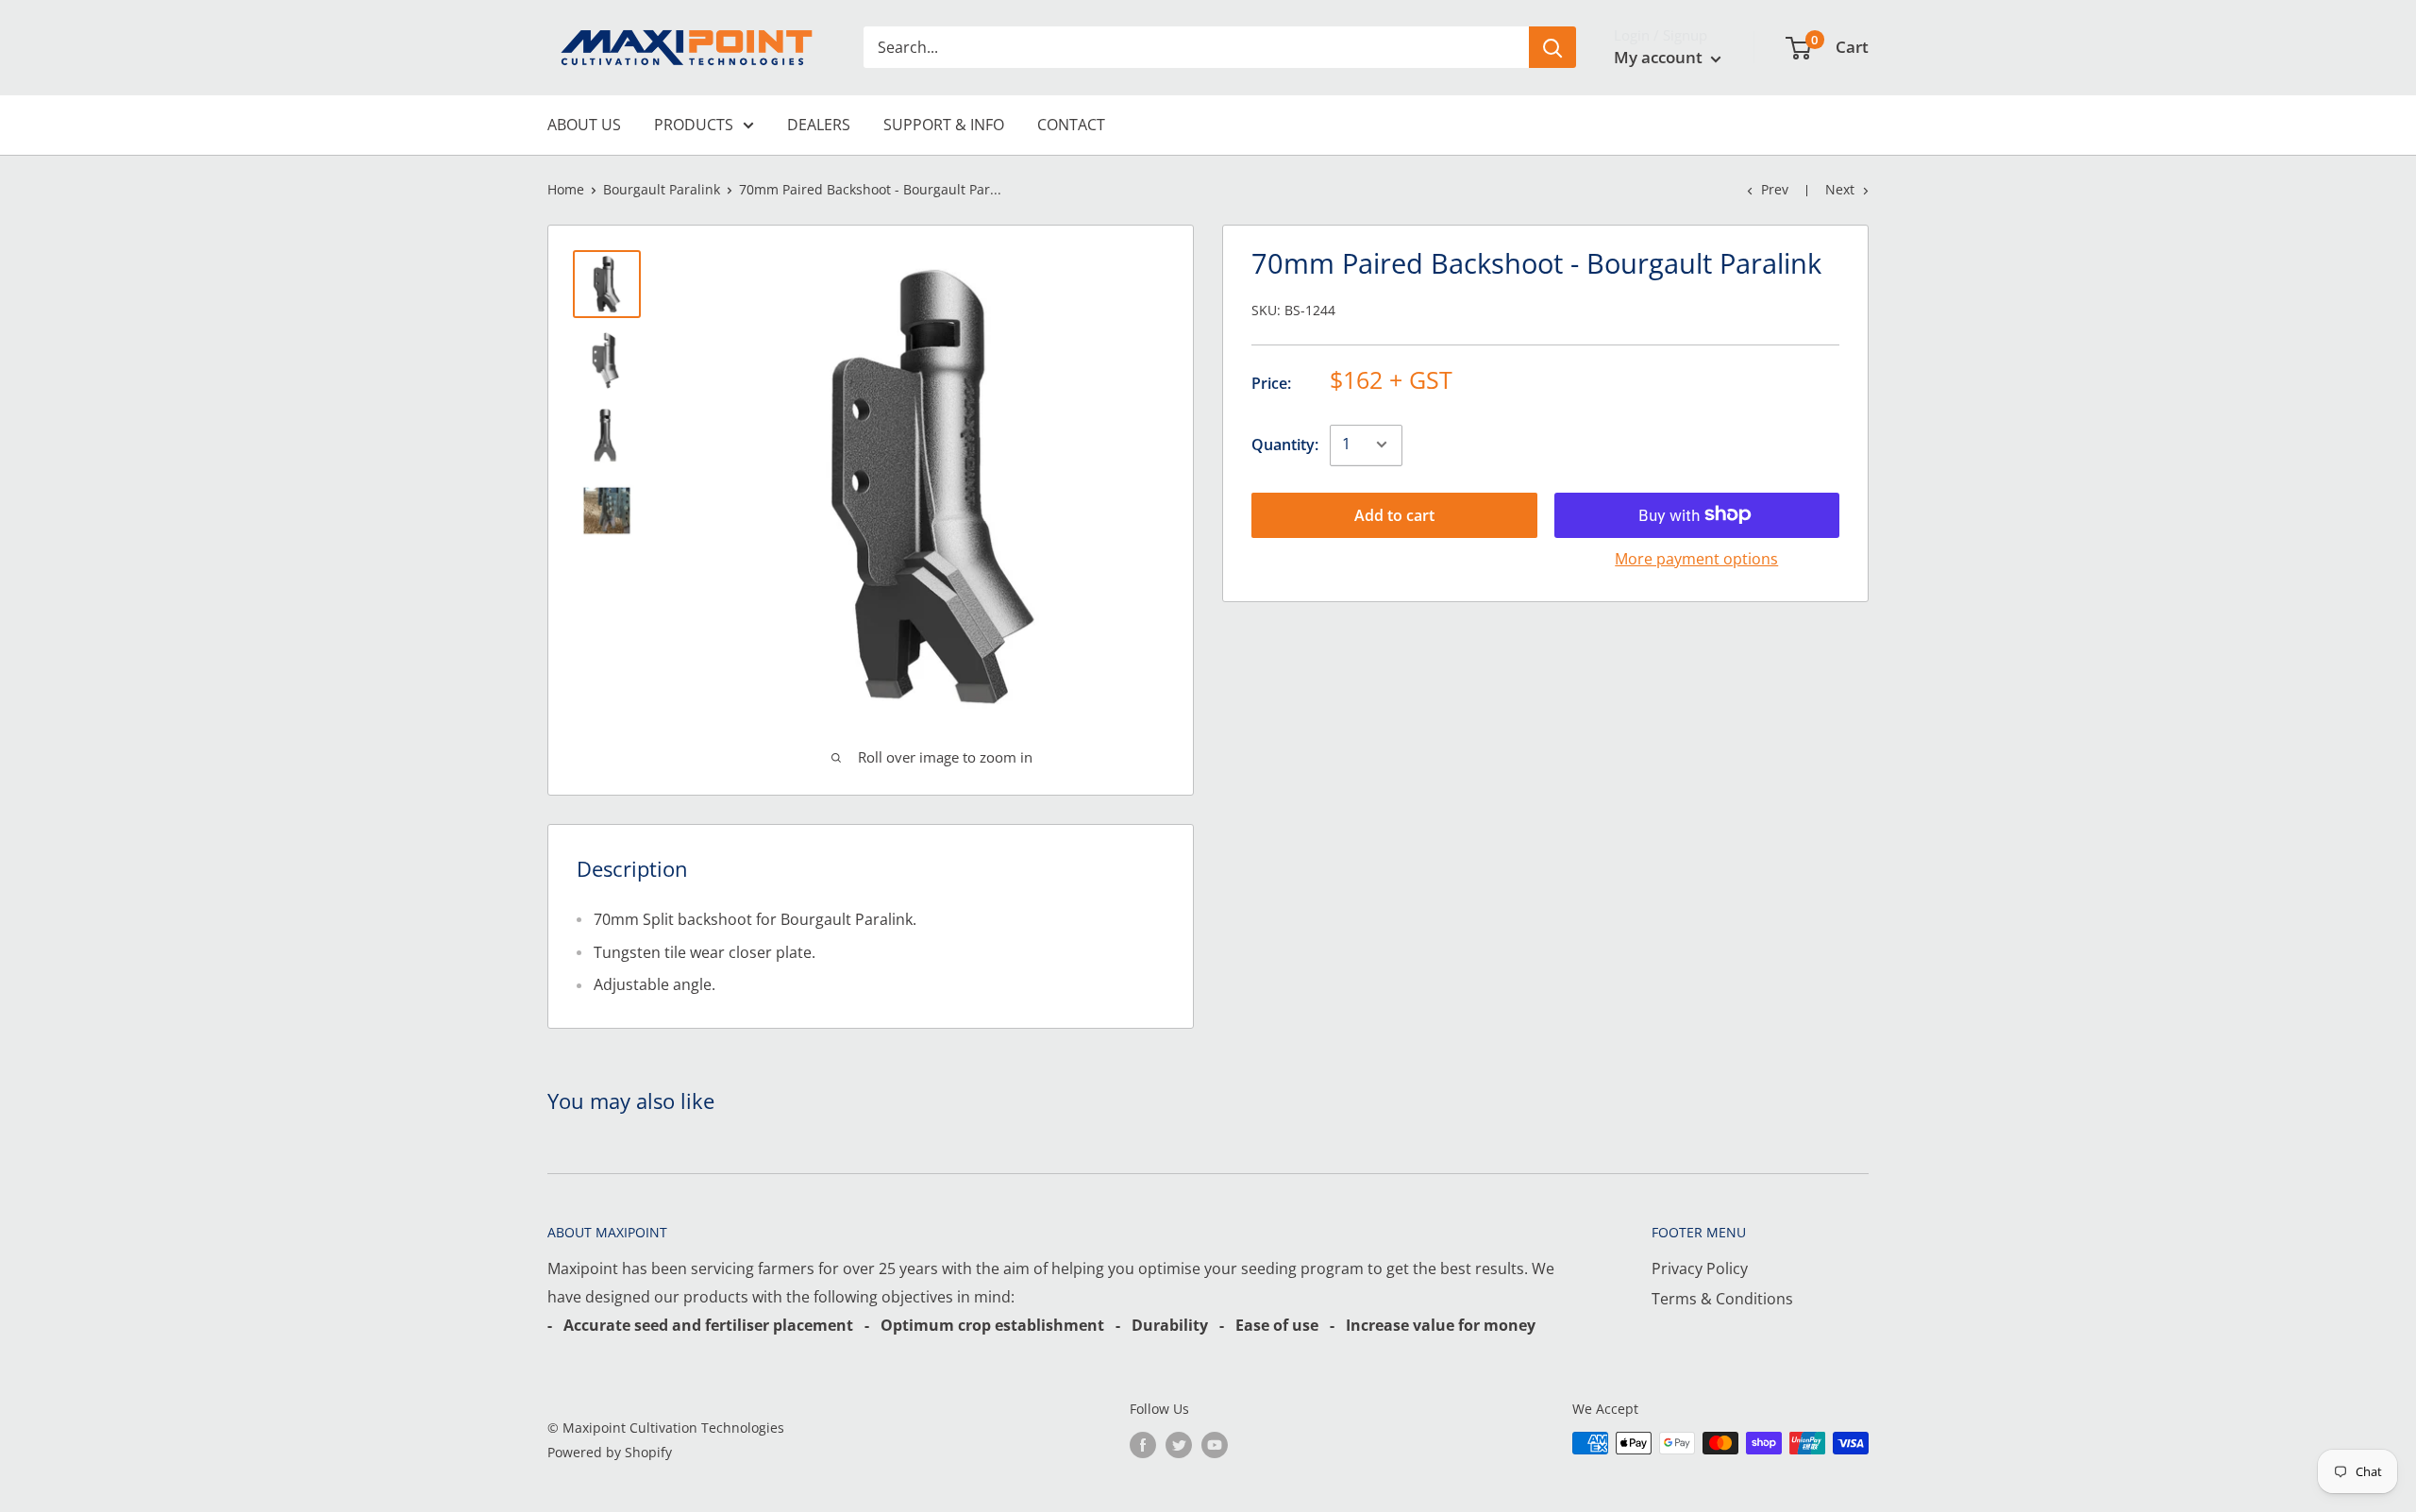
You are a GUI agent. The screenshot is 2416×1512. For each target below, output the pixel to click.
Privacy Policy (1700, 1268)
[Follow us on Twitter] (1179, 1445)
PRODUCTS (694, 125)
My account (1660, 57)
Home (566, 189)
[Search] (1552, 47)
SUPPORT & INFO (944, 125)
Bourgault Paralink (662, 189)
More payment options (1696, 558)
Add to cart (1394, 514)
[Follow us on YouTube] (1215, 1445)
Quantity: (1285, 444)
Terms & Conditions (1722, 1299)
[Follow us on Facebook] (1143, 1445)
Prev (1775, 189)
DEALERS (819, 125)
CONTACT (1071, 125)
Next (1840, 189)
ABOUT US (584, 125)
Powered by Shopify (610, 1452)
